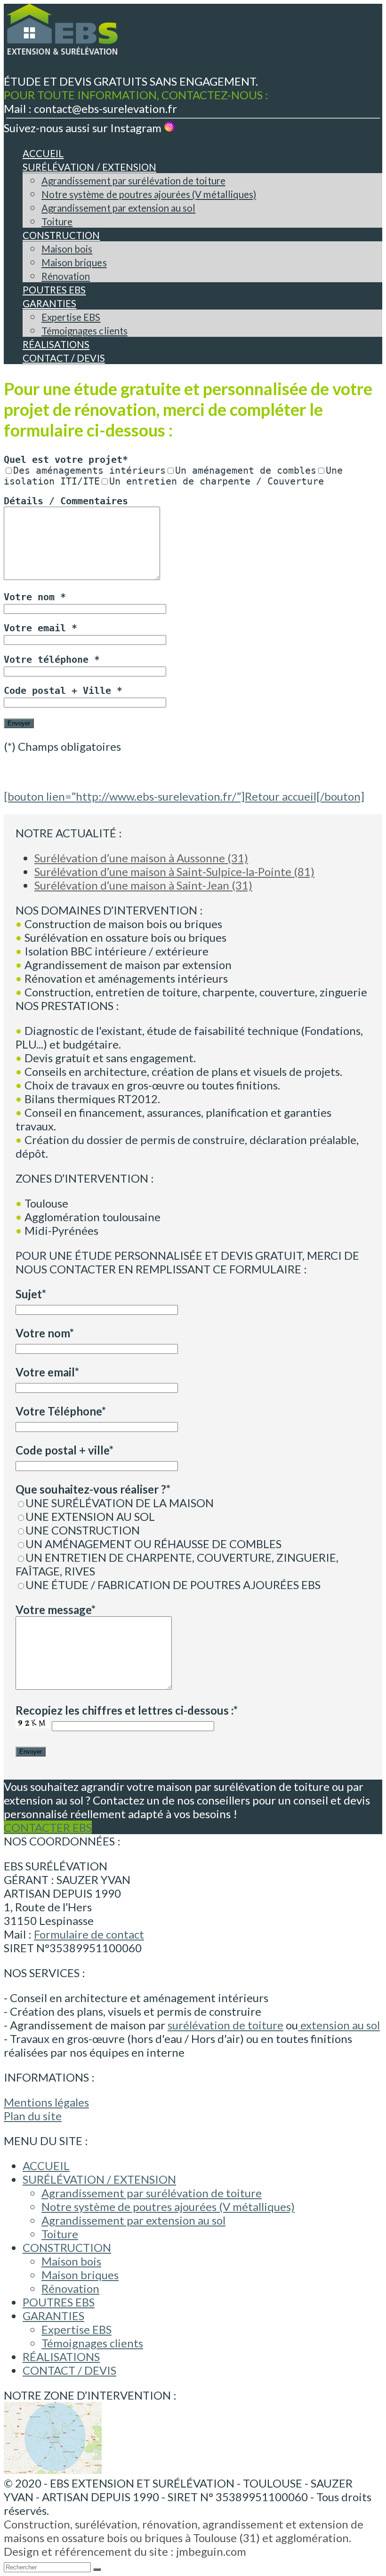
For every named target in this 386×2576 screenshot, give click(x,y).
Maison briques (80, 2275)
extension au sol (339, 2025)
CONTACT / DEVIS (69, 2370)
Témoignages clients (92, 2343)
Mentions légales (46, 2102)
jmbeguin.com (211, 2551)
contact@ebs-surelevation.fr (105, 108)
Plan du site (33, 2116)
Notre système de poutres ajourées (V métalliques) (168, 2206)
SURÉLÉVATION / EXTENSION (99, 2179)
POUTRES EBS (59, 2302)
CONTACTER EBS (48, 1827)
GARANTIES (53, 2316)
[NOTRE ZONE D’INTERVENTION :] (53, 2469)
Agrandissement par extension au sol (133, 2220)
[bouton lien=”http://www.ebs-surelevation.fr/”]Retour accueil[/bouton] (184, 796)
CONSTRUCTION (67, 2247)
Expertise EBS (76, 2329)
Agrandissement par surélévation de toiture (152, 2193)
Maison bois (71, 2261)
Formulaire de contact (89, 1934)
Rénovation (70, 2288)
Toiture (60, 2234)
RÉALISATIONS (61, 2357)
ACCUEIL (46, 2166)
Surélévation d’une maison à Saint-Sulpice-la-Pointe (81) (174, 871)
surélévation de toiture (225, 2025)
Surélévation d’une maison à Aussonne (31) (141, 858)
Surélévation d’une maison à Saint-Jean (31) (143, 885)
